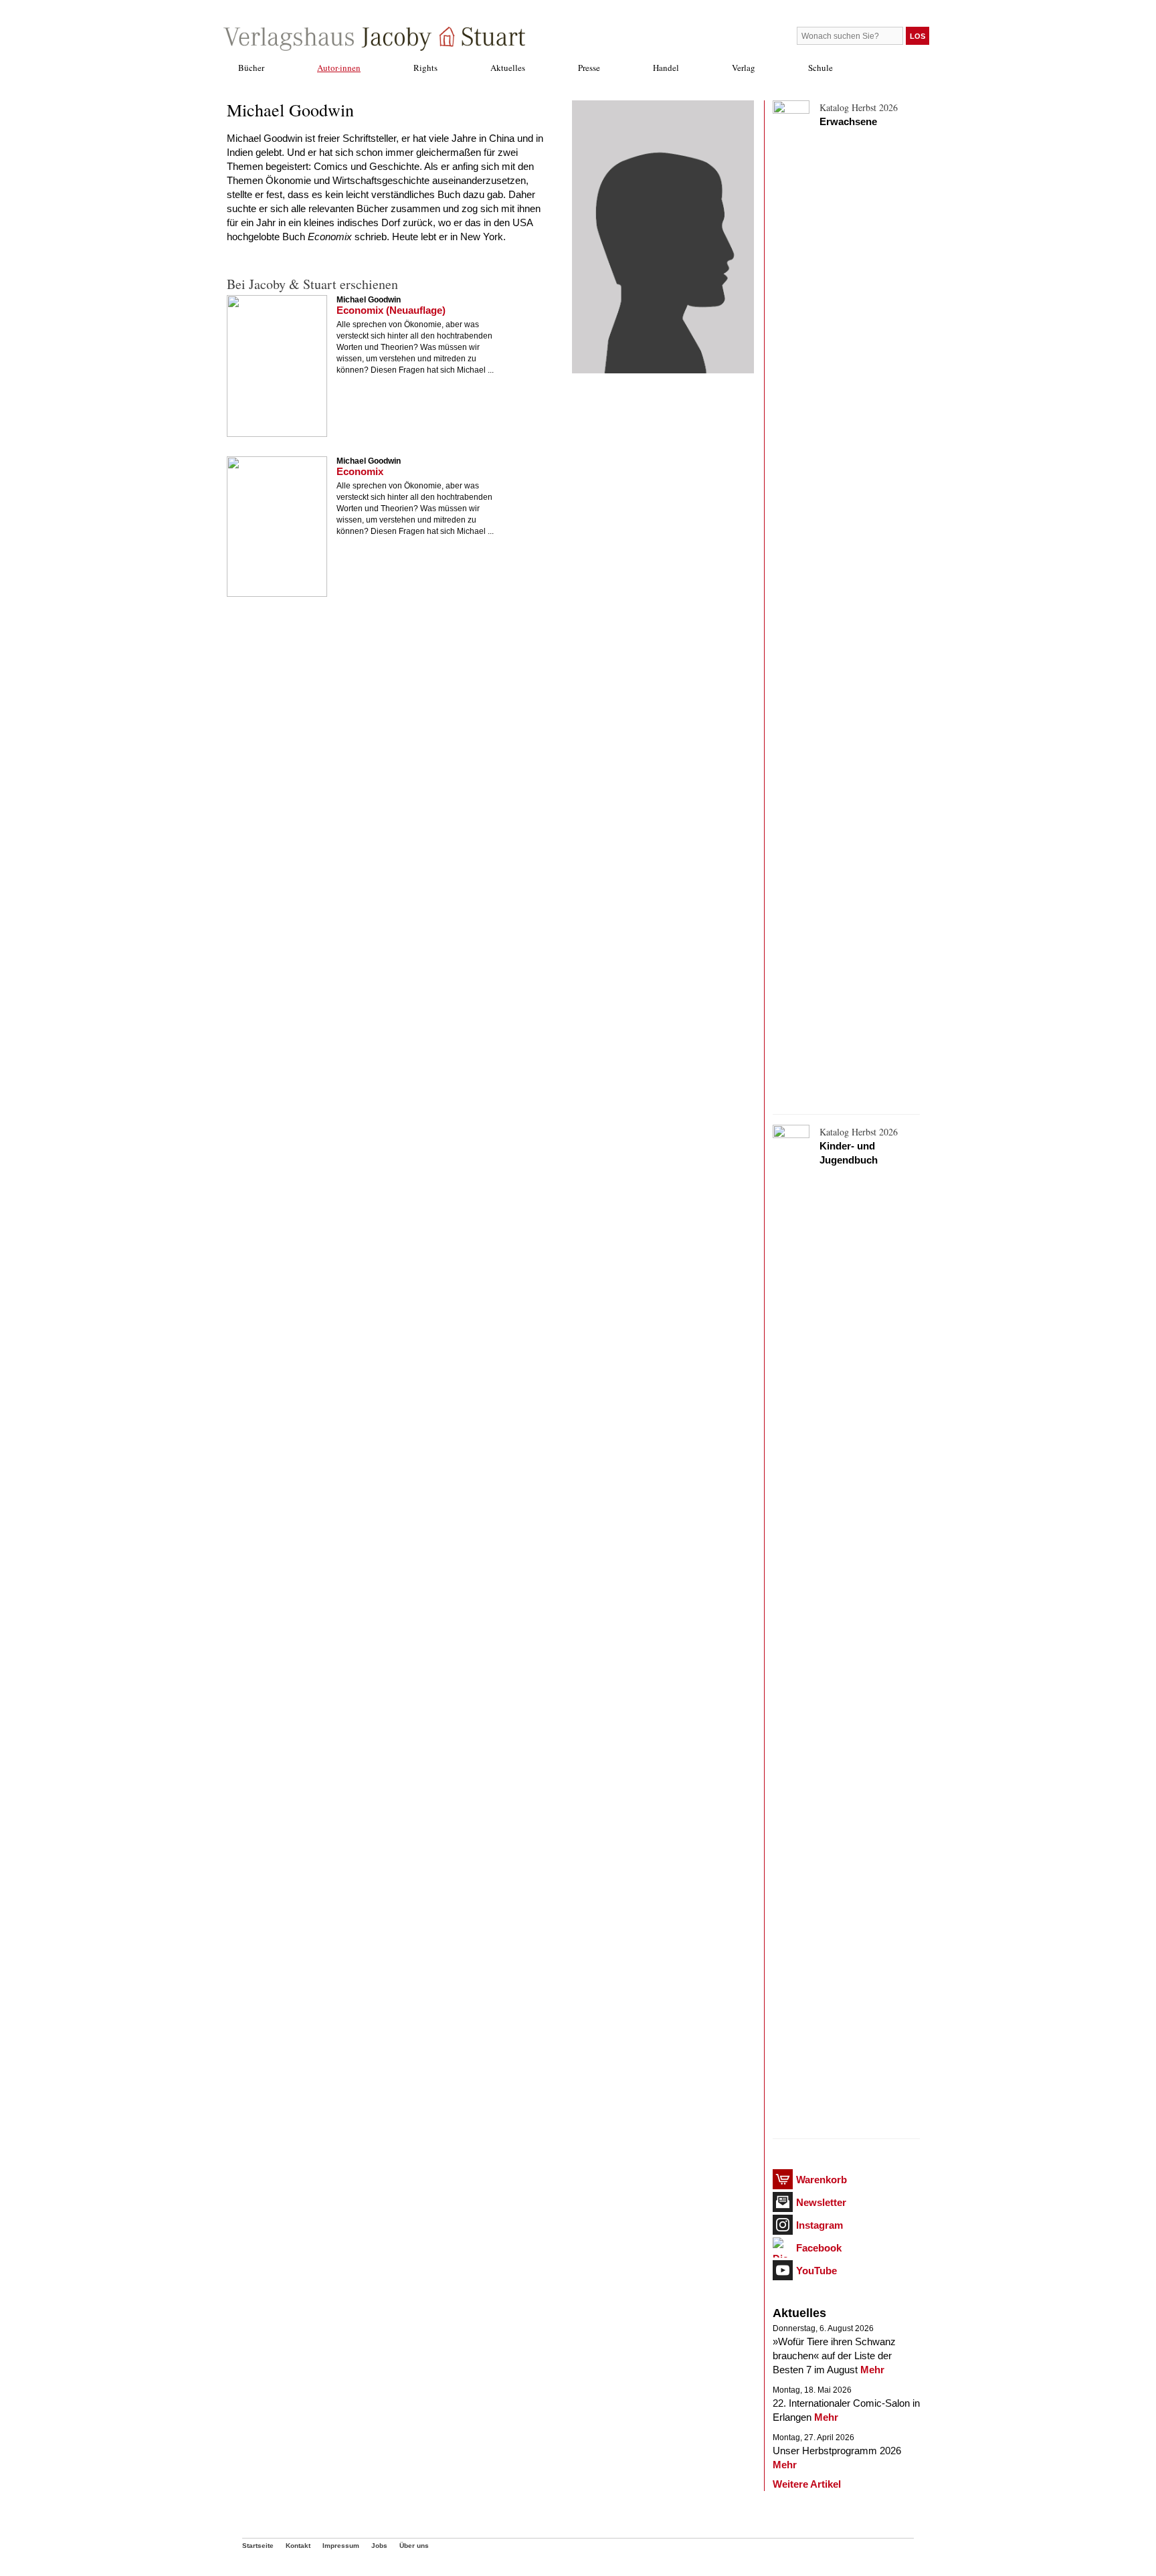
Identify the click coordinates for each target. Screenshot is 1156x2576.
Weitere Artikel (807, 2484)
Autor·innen (339, 68)
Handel (666, 68)
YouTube (816, 2271)
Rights (425, 68)
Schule (821, 68)
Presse (589, 68)
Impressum (341, 2546)
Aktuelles (508, 68)
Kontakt (298, 2546)
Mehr (872, 2370)
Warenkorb (822, 2180)
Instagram (820, 2225)
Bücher (251, 68)
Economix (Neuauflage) (391, 310)
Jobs (379, 2546)
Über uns (414, 2546)
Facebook (819, 2248)
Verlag (744, 68)
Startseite (258, 2546)
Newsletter (821, 2202)
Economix (360, 471)
